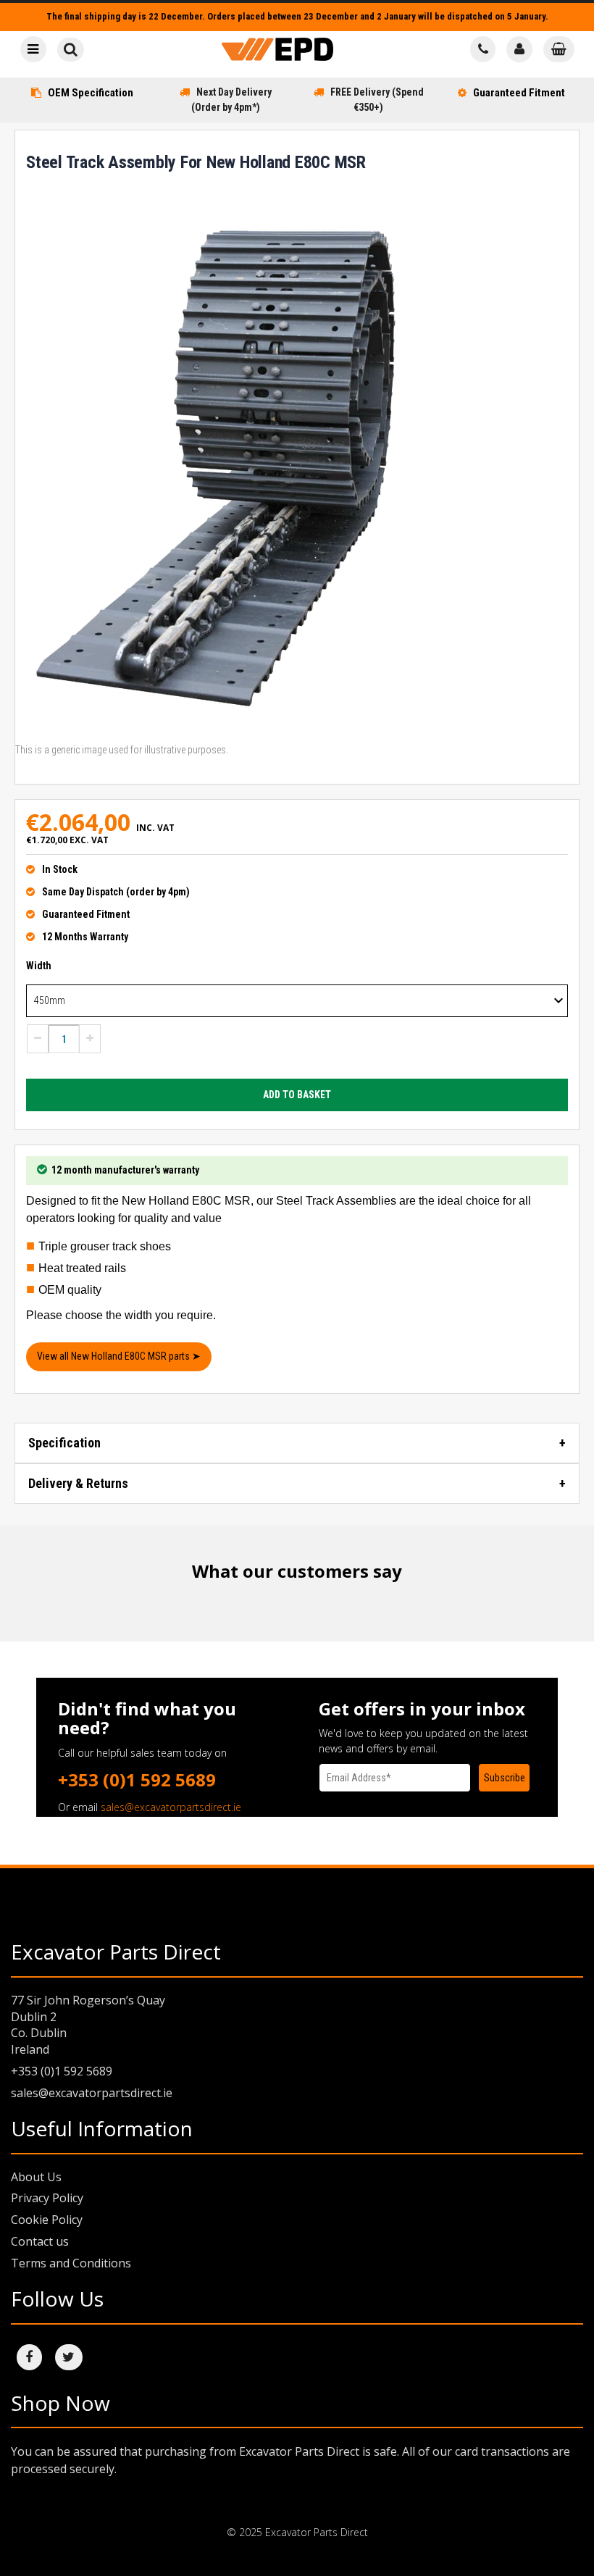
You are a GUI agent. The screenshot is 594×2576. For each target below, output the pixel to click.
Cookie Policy (47, 2220)
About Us (36, 2177)
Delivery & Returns (78, 1483)
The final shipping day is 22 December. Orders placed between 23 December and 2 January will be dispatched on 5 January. (297, 16)
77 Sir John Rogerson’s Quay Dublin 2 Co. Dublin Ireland (88, 2025)
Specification (64, 1443)
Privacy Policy (47, 2198)
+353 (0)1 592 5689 (137, 1780)
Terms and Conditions (71, 2263)
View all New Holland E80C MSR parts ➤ (119, 1356)
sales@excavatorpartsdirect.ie (171, 1807)
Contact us (40, 2241)
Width (39, 966)
